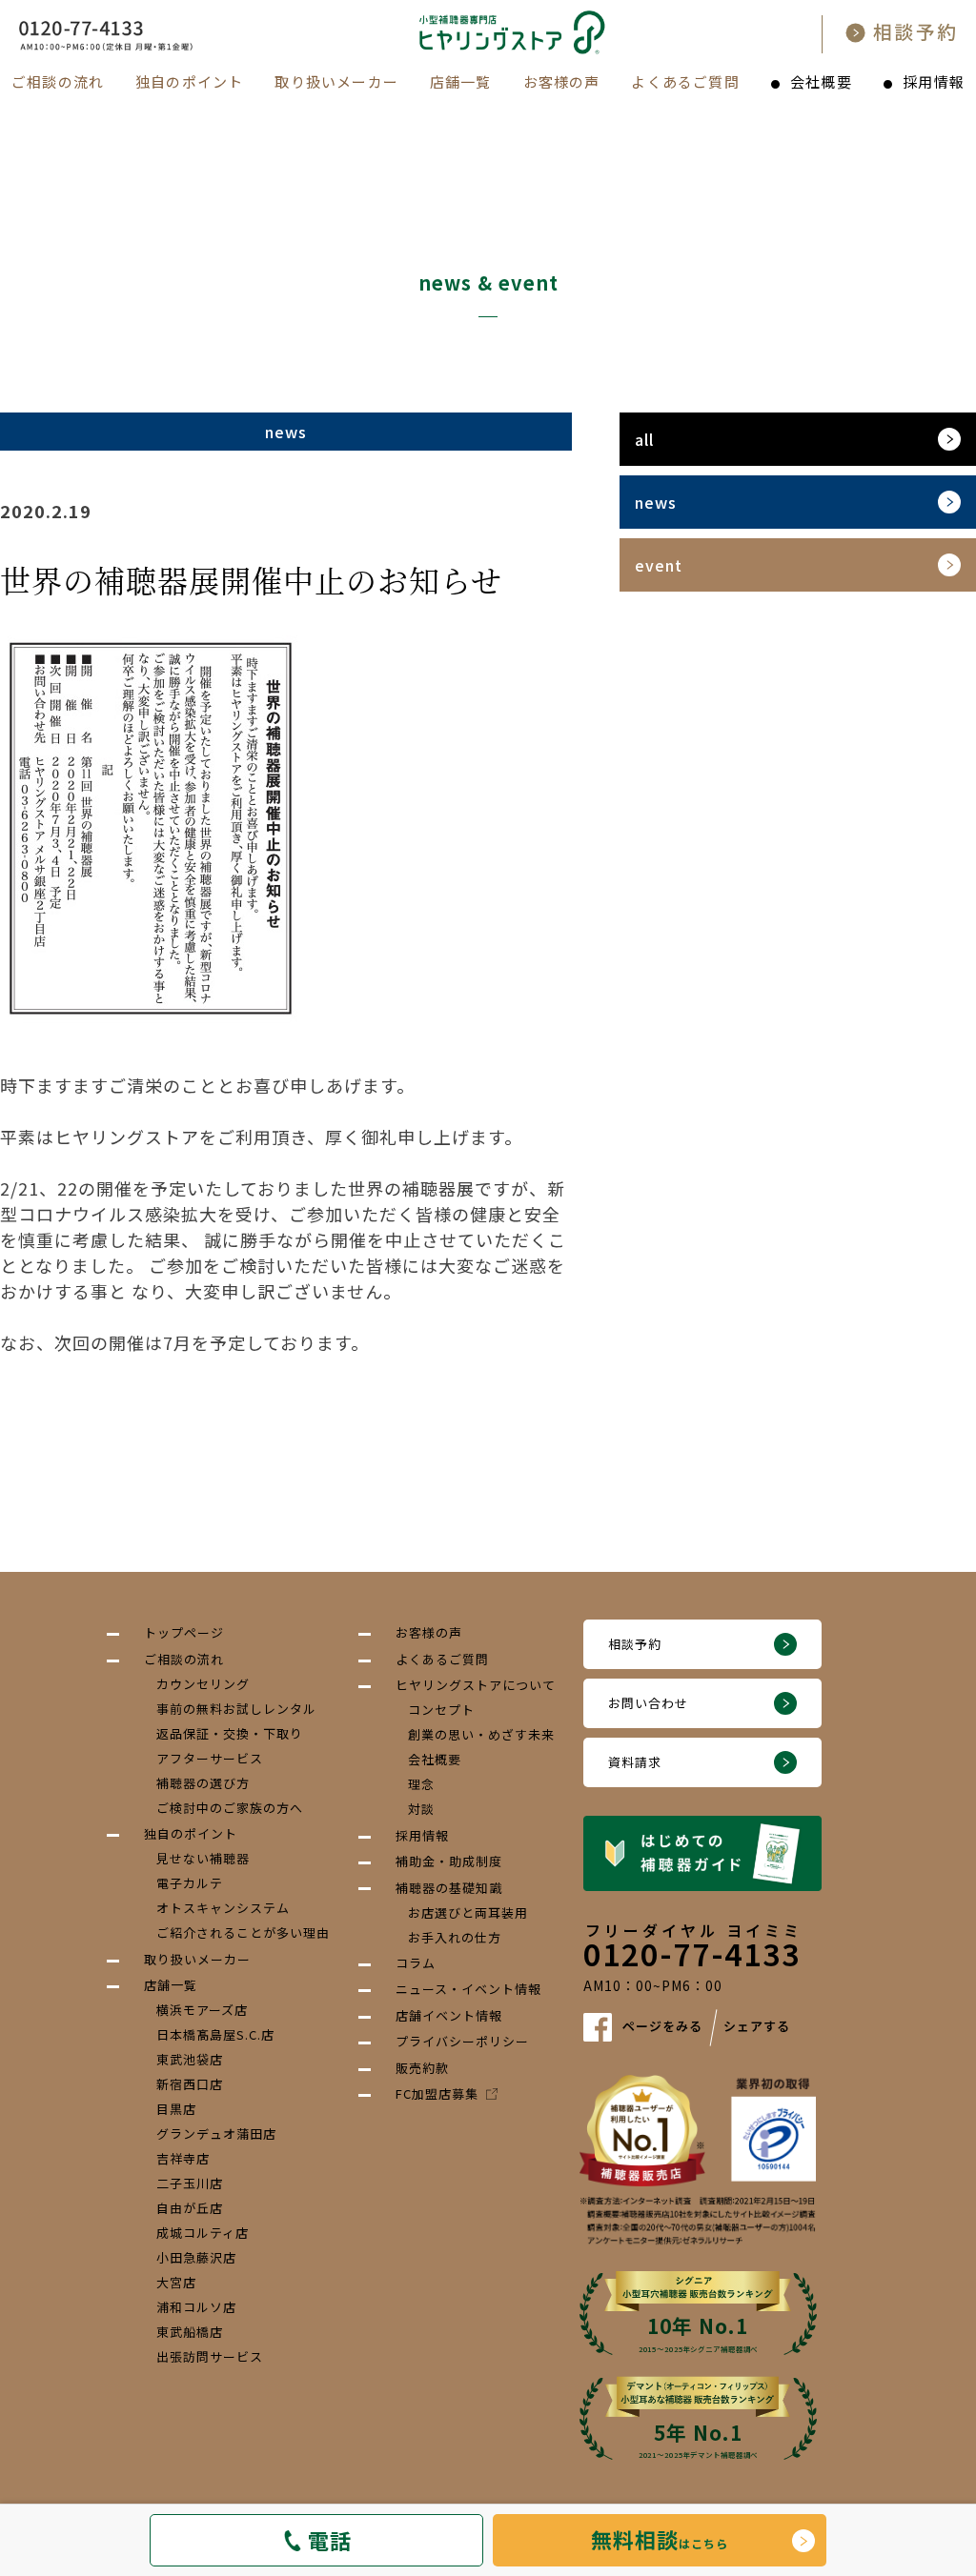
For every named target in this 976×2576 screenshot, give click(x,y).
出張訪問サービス (210, 2356)
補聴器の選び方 (203, 1783)
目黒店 (176, 2109)
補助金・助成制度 (449, 1861)
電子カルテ (190, 1883)
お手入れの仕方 (455, 1937)
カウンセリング (203, 1684)
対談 (421, 1809)
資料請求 (635, 1762)
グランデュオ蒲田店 (216, 2133)
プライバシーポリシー (462, 2041)
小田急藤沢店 (196, 2257)
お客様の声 (562, 81)
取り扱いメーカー (336, 81)
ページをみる (662, 2026)
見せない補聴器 (203, 1858)
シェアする (757, 2026)
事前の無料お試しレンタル (236, 1709)
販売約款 (422, 2068)
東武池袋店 (190, 2059)
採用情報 (934, 81)
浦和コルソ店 (196, 2307)
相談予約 (635, 1644)
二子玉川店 (190, 2183)
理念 (421, 1784)
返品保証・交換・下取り (230, 1733)
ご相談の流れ (58, 81)
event (659, 565)
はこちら (660, 2539)
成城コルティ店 (203, 2233)
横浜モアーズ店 (202, 2010)
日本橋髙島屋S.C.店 (215, 2034)
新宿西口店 (190, 2084)
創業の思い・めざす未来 (481, 1734)
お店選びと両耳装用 (468, 1912)
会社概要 (821, 81)
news (656, 502)
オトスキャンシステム (223, 1908)
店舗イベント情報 (449, 2015)
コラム (416, 1963)
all (644, 439)
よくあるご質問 (685, 81)
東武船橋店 (190, 2332)
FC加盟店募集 (437, 2093)
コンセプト (441, 1710)
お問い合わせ (648, 1703)
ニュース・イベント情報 (468, 1989)
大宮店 (176, 2282)
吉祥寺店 (183, 2158)
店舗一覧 (461, 81)
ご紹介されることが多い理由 (243, 1932)
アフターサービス (210, 1758)
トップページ (184, 1632)
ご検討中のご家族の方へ (230, 1808)
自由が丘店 (190, 2208)
